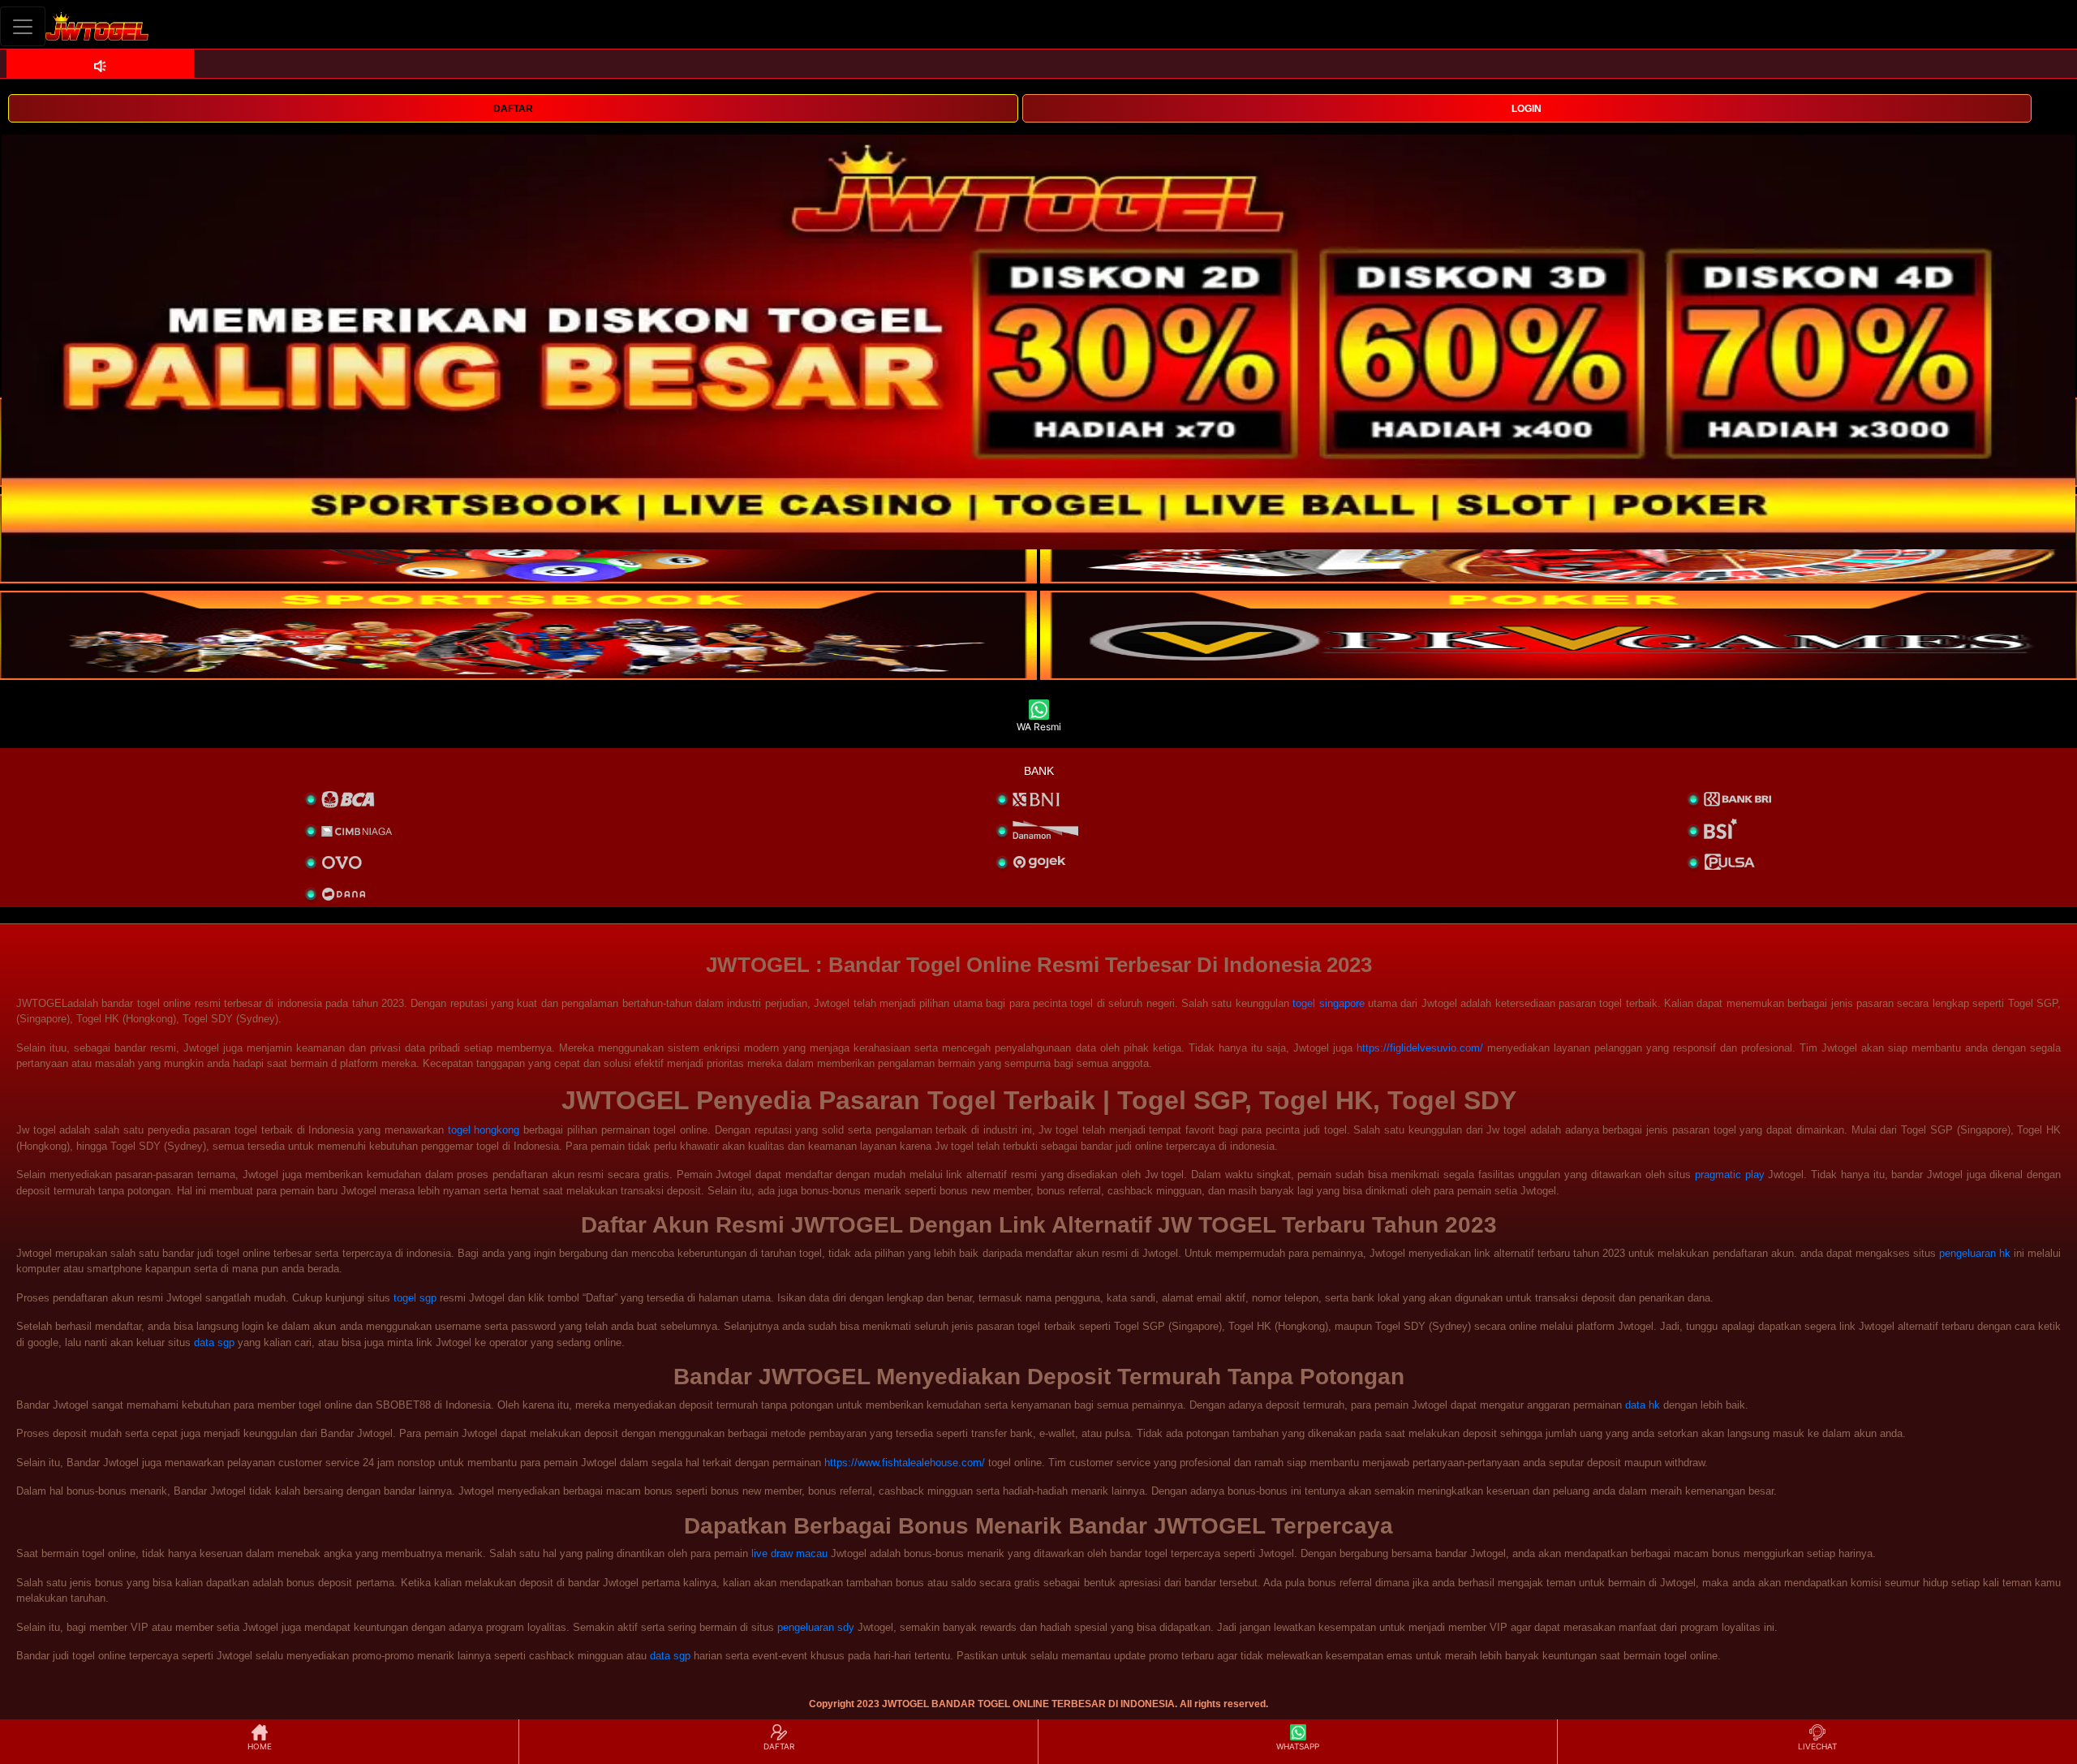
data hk (1643, 1405)
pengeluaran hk (1975, 1253)
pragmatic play (1730, 1175)
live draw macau (789, 1553)
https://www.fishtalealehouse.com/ (905, 1463)
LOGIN (1527, 109)
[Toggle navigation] (23, 26)
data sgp (214, 1342)
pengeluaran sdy (816, 1627)
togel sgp (415, 1298)
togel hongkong (484, 1130)
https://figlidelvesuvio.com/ (1420, 1048)
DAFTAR (513, 109)
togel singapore (1328, 1003)
